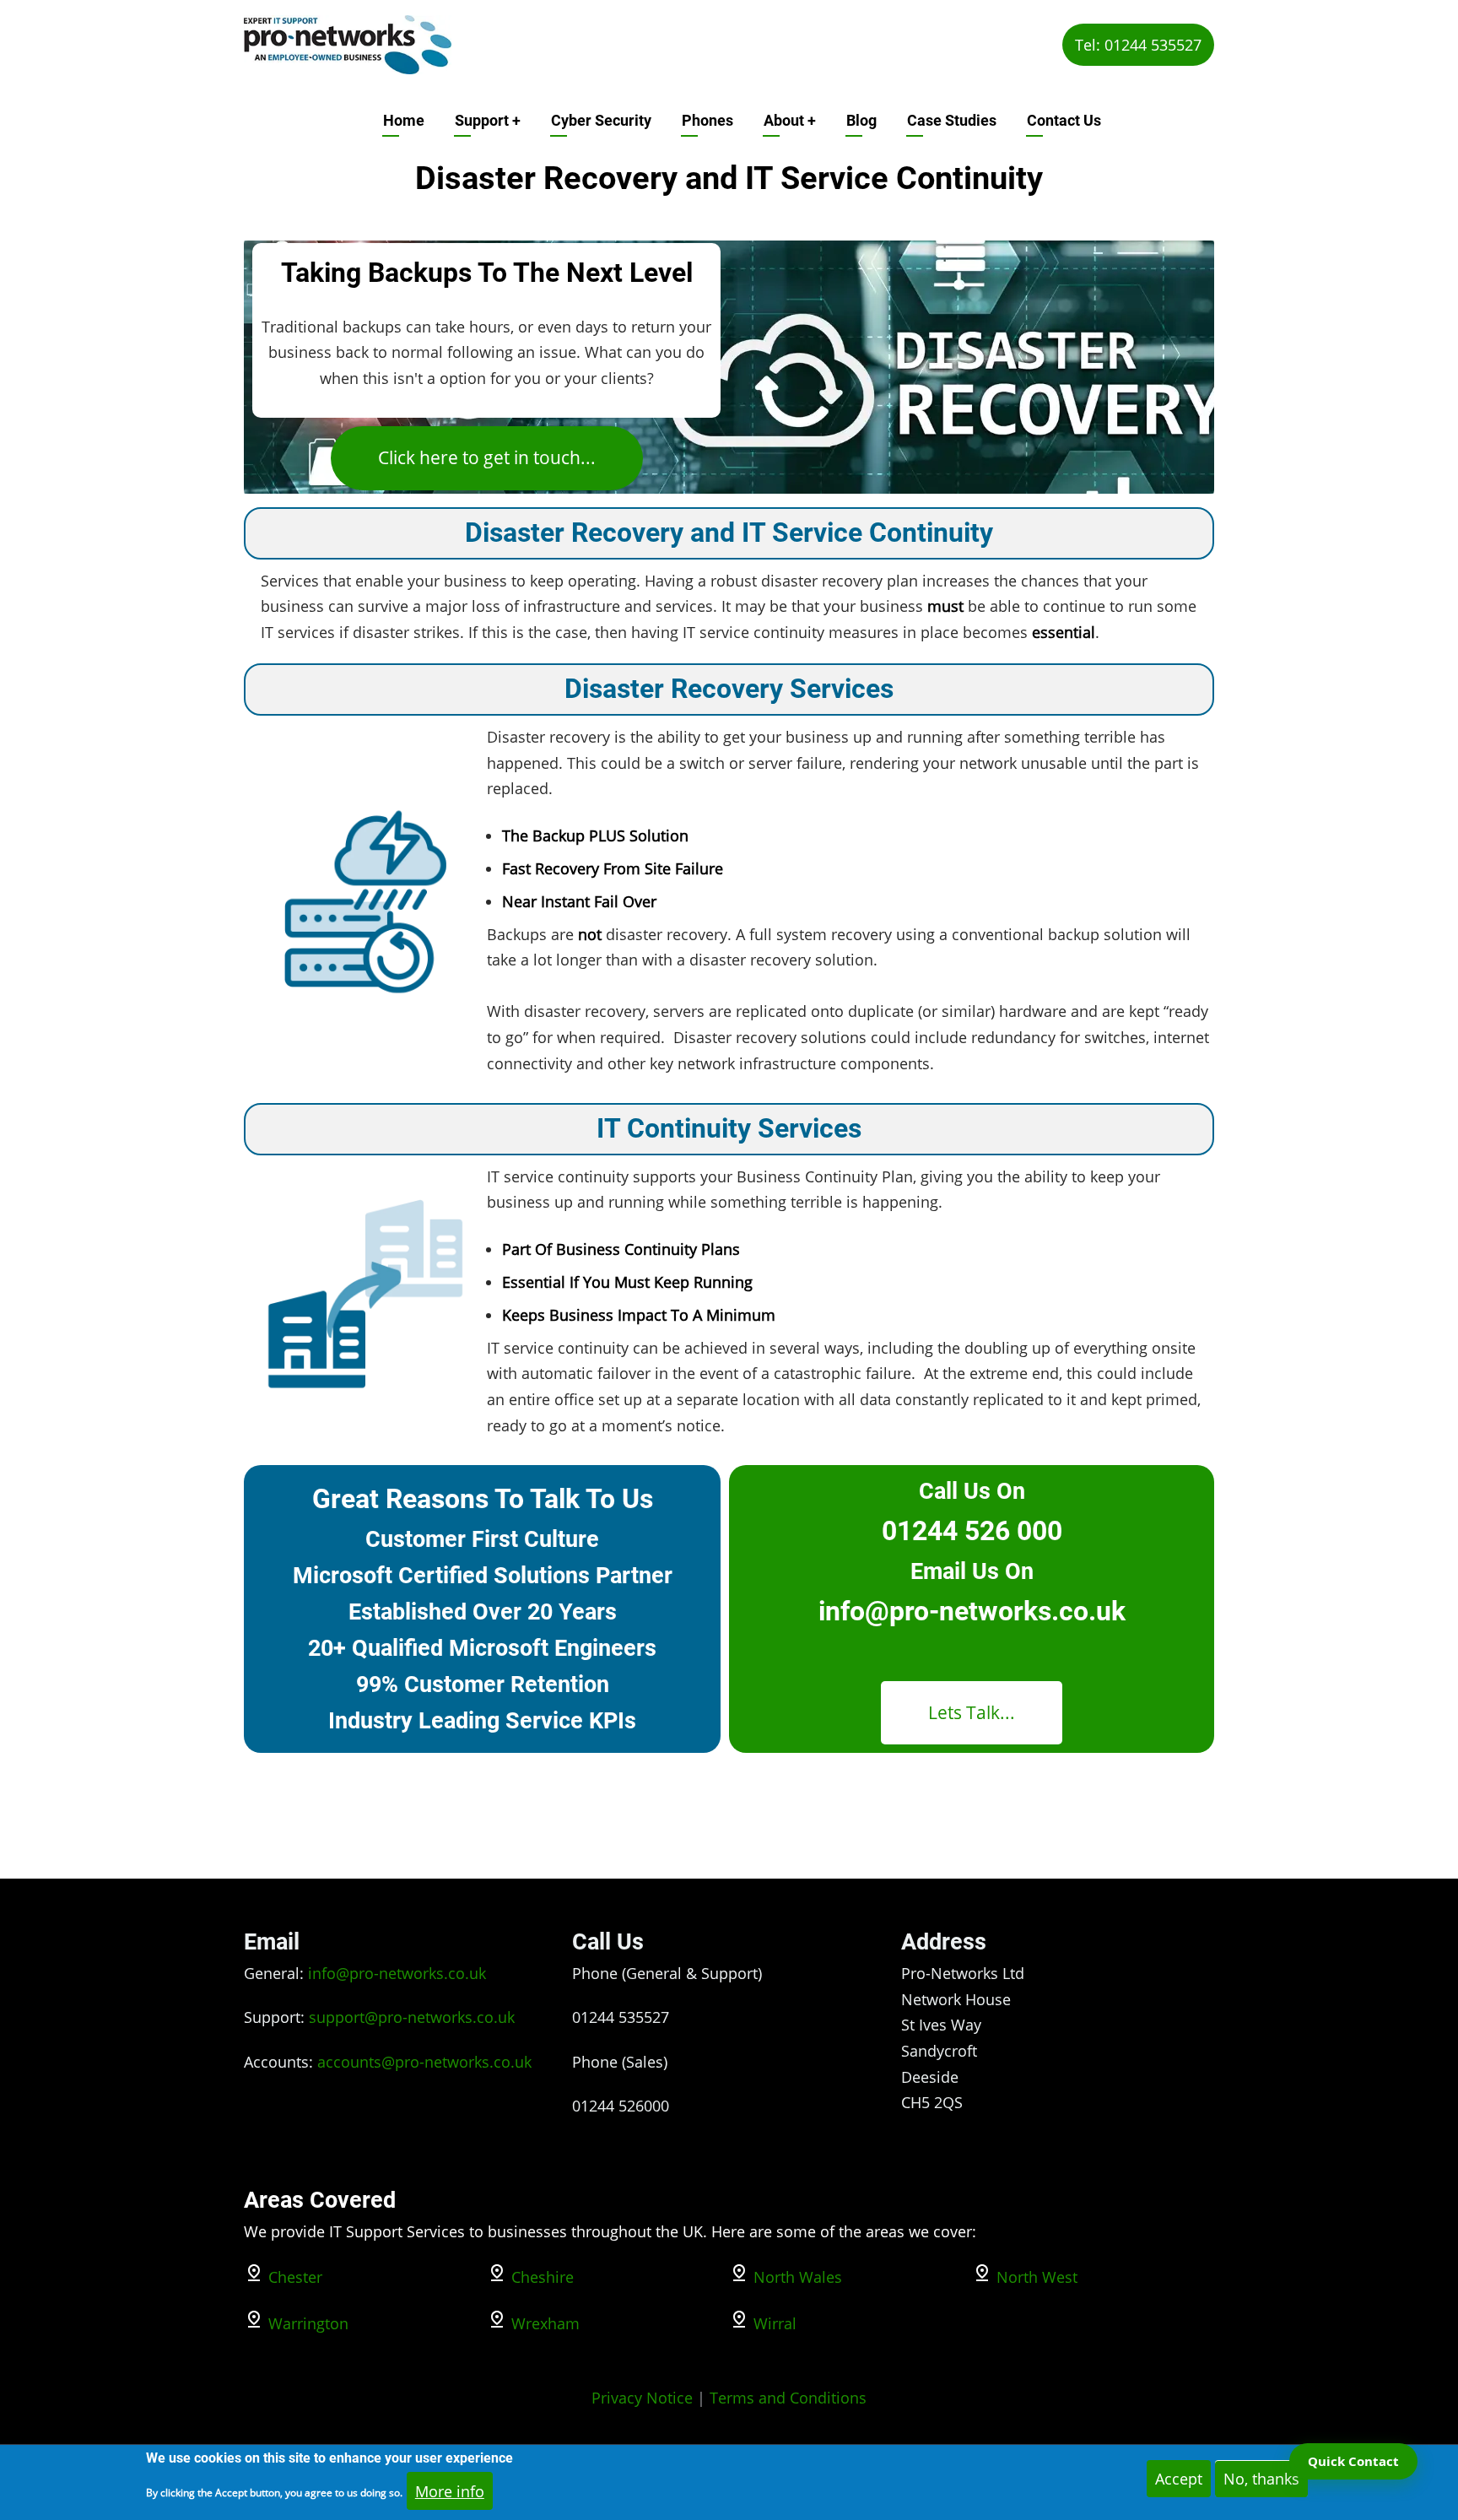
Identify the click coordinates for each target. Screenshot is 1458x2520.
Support (488, 120)
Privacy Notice (642, 2398)
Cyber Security (601, 120)
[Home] (348, 43)
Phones (707, 120)
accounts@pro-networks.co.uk (424, 2062)
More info (450, 2490)
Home (404, 120)
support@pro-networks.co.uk (412, 2017)
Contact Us (1064, 120)
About (790, 120)
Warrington (308, 2323)
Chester (295, 2277)
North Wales (798, 2277)
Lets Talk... (972, 1712)
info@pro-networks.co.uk (397, 1973)
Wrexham (545, 2323)
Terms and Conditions (788, 2398)
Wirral (775, 2323)
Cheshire (543, 2277)
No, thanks (1261, 2479)
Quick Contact (1353, 2461)
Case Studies (952, 120)
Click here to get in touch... (487, 457)
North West (1037, 2277)
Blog (861, 120)
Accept (1179, 2479)
